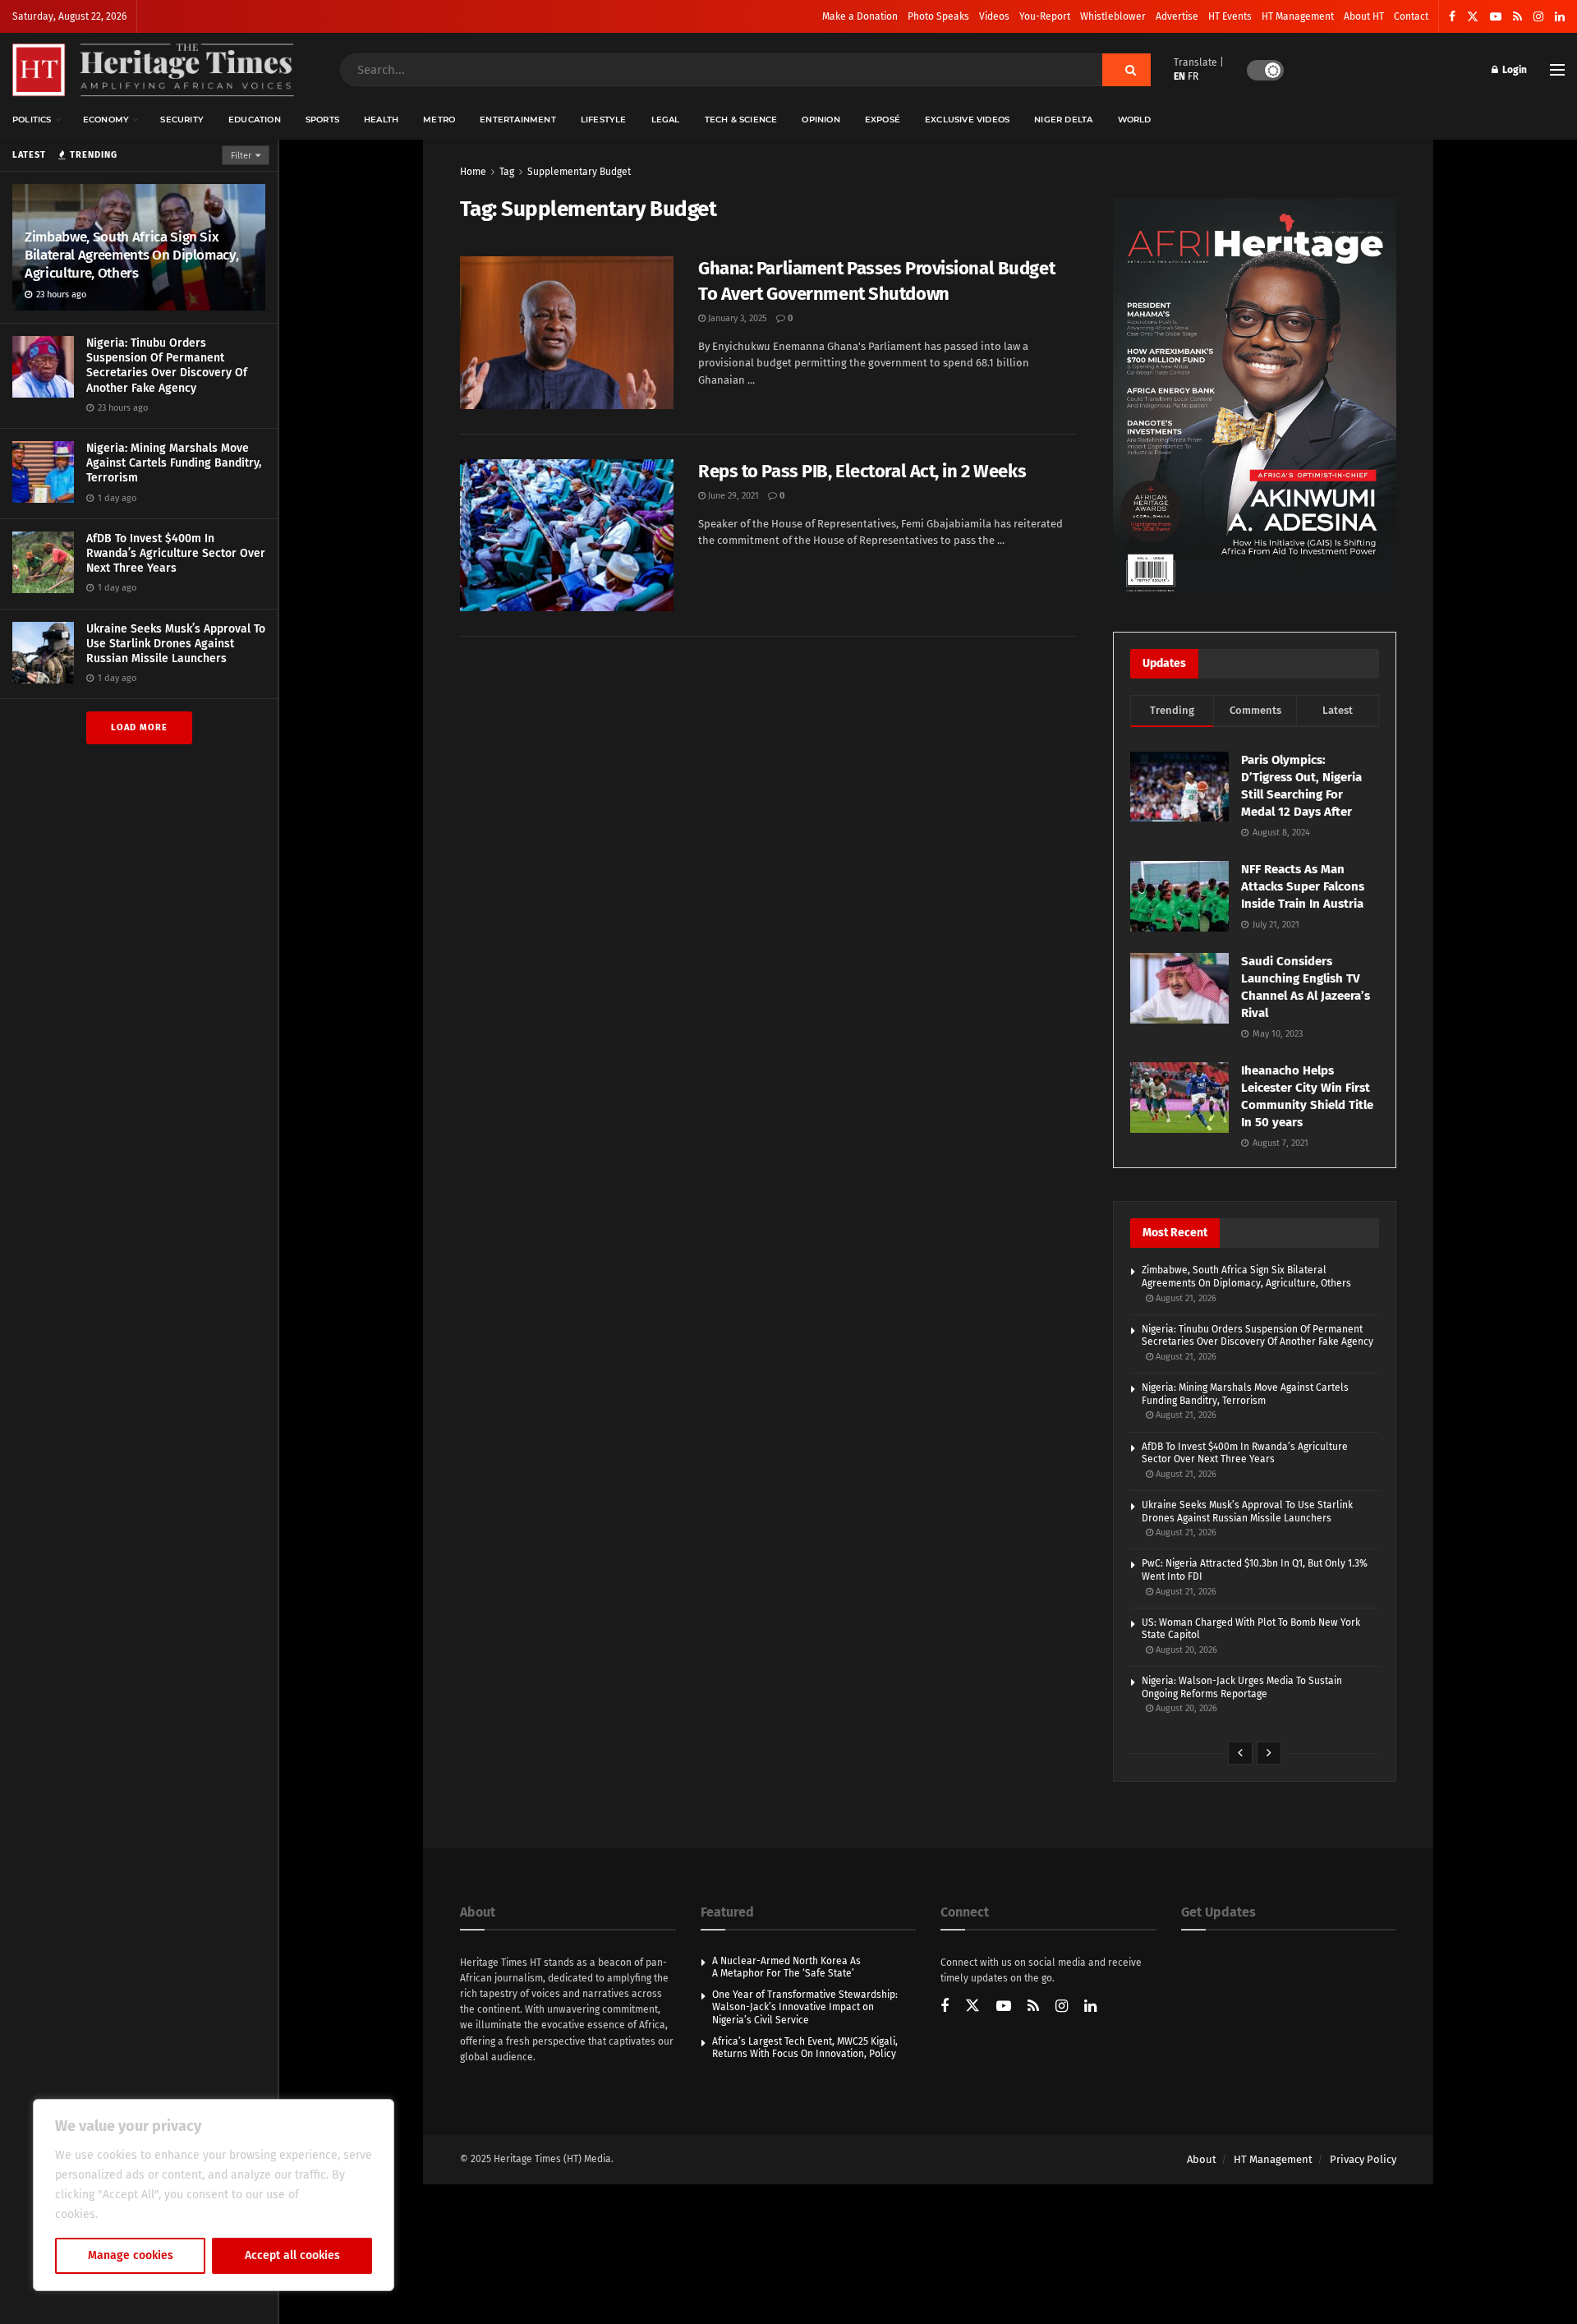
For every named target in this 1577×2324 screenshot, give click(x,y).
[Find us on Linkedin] (1090, 2007)
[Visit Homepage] (153, 70)
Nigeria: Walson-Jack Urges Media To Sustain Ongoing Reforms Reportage (1242, 1687)
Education (255, 120)
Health (381, 120)
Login (1513, 70)
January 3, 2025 (736, 318)
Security (182, 120)
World (1135, 120)
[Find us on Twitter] (1473, 17)
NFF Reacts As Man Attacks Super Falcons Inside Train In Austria (1303, 886)
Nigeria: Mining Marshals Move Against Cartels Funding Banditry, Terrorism (174, 463)
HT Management (1298, 16)
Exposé (883, 120)
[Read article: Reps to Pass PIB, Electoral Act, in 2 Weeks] (567, 536)
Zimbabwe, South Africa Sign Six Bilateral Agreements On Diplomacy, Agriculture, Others (131, 255)
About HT (1364, 16)
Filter (241, 156)
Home (473, 172)
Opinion (821, 120)
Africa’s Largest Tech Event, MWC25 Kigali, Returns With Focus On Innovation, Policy (805, 2048)
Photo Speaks (938, 16)
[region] (214, 2195)
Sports (322, 120)
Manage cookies (131, 2255)
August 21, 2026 (1185, 1298)
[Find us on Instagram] (1538, 17)
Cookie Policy (137, 2214)
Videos (994, 16)
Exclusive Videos (967, 120)
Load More (139, 727)
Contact (1411, 16)
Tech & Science (741, 120)
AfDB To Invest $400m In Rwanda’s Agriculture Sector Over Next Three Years (176, 553)
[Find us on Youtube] (1496, 17)
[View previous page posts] (1240, 1753)
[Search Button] (1126, 70)
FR (1193, 76)
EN (1179, 76)
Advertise (1177, 16)
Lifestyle (604, 120)
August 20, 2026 (1185, 1650)
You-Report (1045, 16)
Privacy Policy (1363, 2159)
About (1202, 2159)
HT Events (1230, 16)
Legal (666, 120)
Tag (507, 172)
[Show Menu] (1557, 70)
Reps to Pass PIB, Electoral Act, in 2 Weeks (862, 471)
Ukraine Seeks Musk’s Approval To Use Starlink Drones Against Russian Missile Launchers (176, 644)
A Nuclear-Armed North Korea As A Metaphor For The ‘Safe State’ (786, 1967)
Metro (439, 120)
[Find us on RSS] (1517, 17)
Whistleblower (1113, 16)
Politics (32, 120)
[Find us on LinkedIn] (1560, 17)
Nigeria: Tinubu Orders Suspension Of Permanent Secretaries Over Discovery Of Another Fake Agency (167, 366)
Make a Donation (860, 16)
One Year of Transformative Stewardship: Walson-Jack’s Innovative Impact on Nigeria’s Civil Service (805, 2007)
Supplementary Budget (579, 172)
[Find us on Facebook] (1452, 17)
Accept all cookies (292, 2255)
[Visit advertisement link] (1255, 398)
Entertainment (518, 120)
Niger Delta (1063, 120)
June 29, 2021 (732, 496)
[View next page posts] (1269, 1753)
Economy (106, 120)
